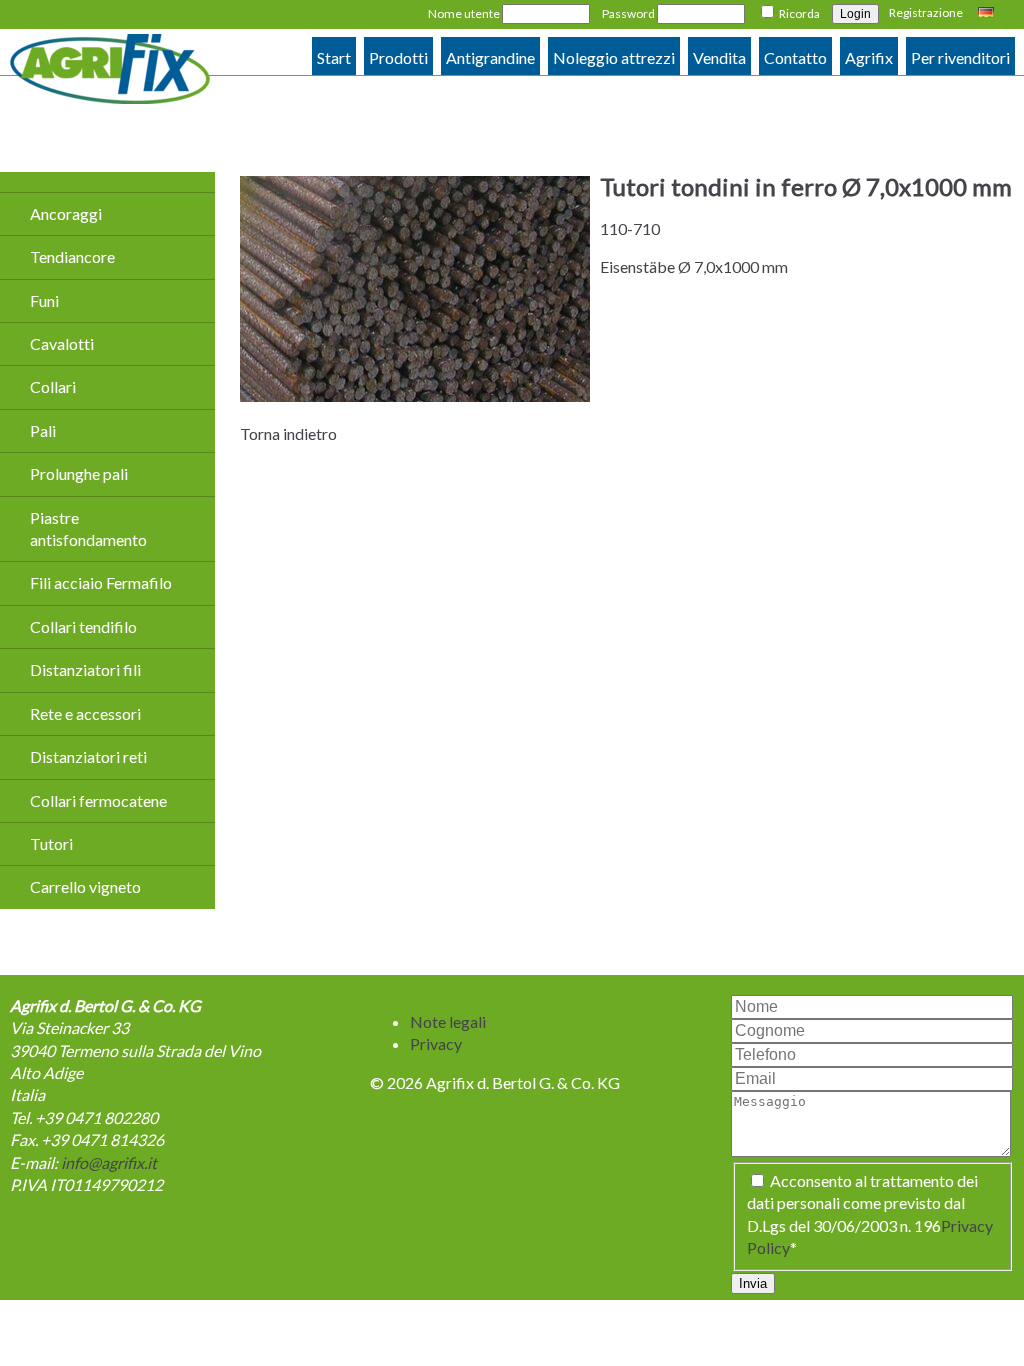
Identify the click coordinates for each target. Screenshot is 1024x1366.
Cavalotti (62, 343)
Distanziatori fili (85, 669)
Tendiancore (72, 256)
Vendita (719, 57)
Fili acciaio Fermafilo (101, 582)
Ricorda (799, 13)
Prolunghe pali (79, 473)
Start (334, 57)
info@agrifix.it (109, 1162)
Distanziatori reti (88, 756)
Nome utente (464, 13)
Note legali (448, 1021)
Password (628, 13)
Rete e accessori (85, 713)
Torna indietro (288, 433)
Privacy (436, 1043)
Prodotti (398, 57)
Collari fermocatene (98, 800)
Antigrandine (490, 57)
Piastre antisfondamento (88, 528)
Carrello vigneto (85, 886)
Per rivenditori (960, 57)
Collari (53, 386)
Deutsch (988, 14)
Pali (43, 430)
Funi (44, 300)
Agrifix (869, 57)
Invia (753, 1283)
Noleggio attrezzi (614, 57)
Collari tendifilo (83, 626)
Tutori (51, 843)
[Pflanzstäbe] (415, 395)
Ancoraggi (66, 213)
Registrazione (926, 12)
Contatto (795, 57)
